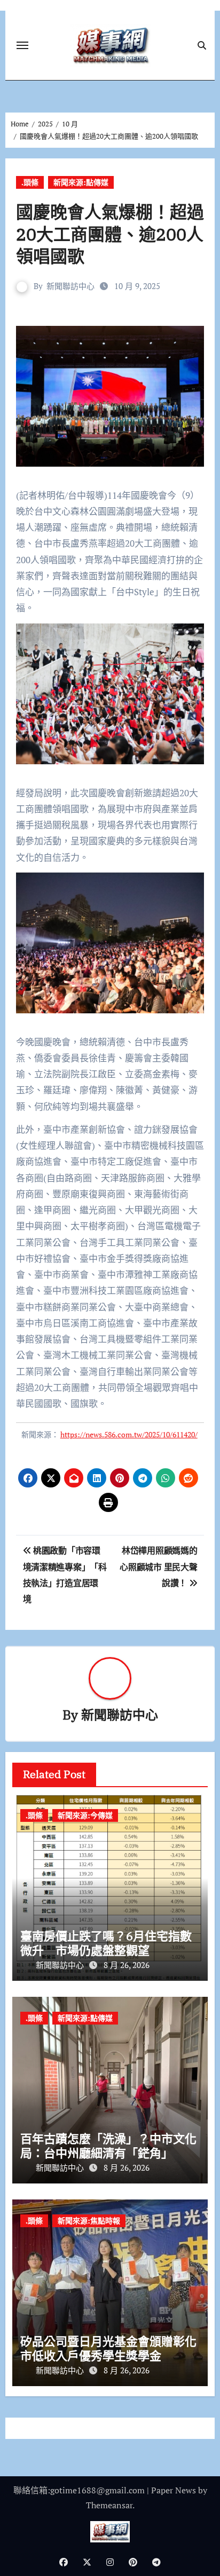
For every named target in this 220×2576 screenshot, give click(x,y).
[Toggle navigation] (22, 45)
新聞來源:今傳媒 (85, 1815)
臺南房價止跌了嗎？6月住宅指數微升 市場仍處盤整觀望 (106, 1943)
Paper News (174, 2490)
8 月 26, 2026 (127, 1965)
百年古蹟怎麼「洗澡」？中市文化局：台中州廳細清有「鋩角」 (108, 2145)
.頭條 (30, 182)
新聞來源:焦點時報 (89, 2221)
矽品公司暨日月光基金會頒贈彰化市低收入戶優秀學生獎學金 (108, 2348)
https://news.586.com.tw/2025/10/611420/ (129, 1434)
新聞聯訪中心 (70, 286)
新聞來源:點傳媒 (81, 182)
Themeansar (109, 2505)
